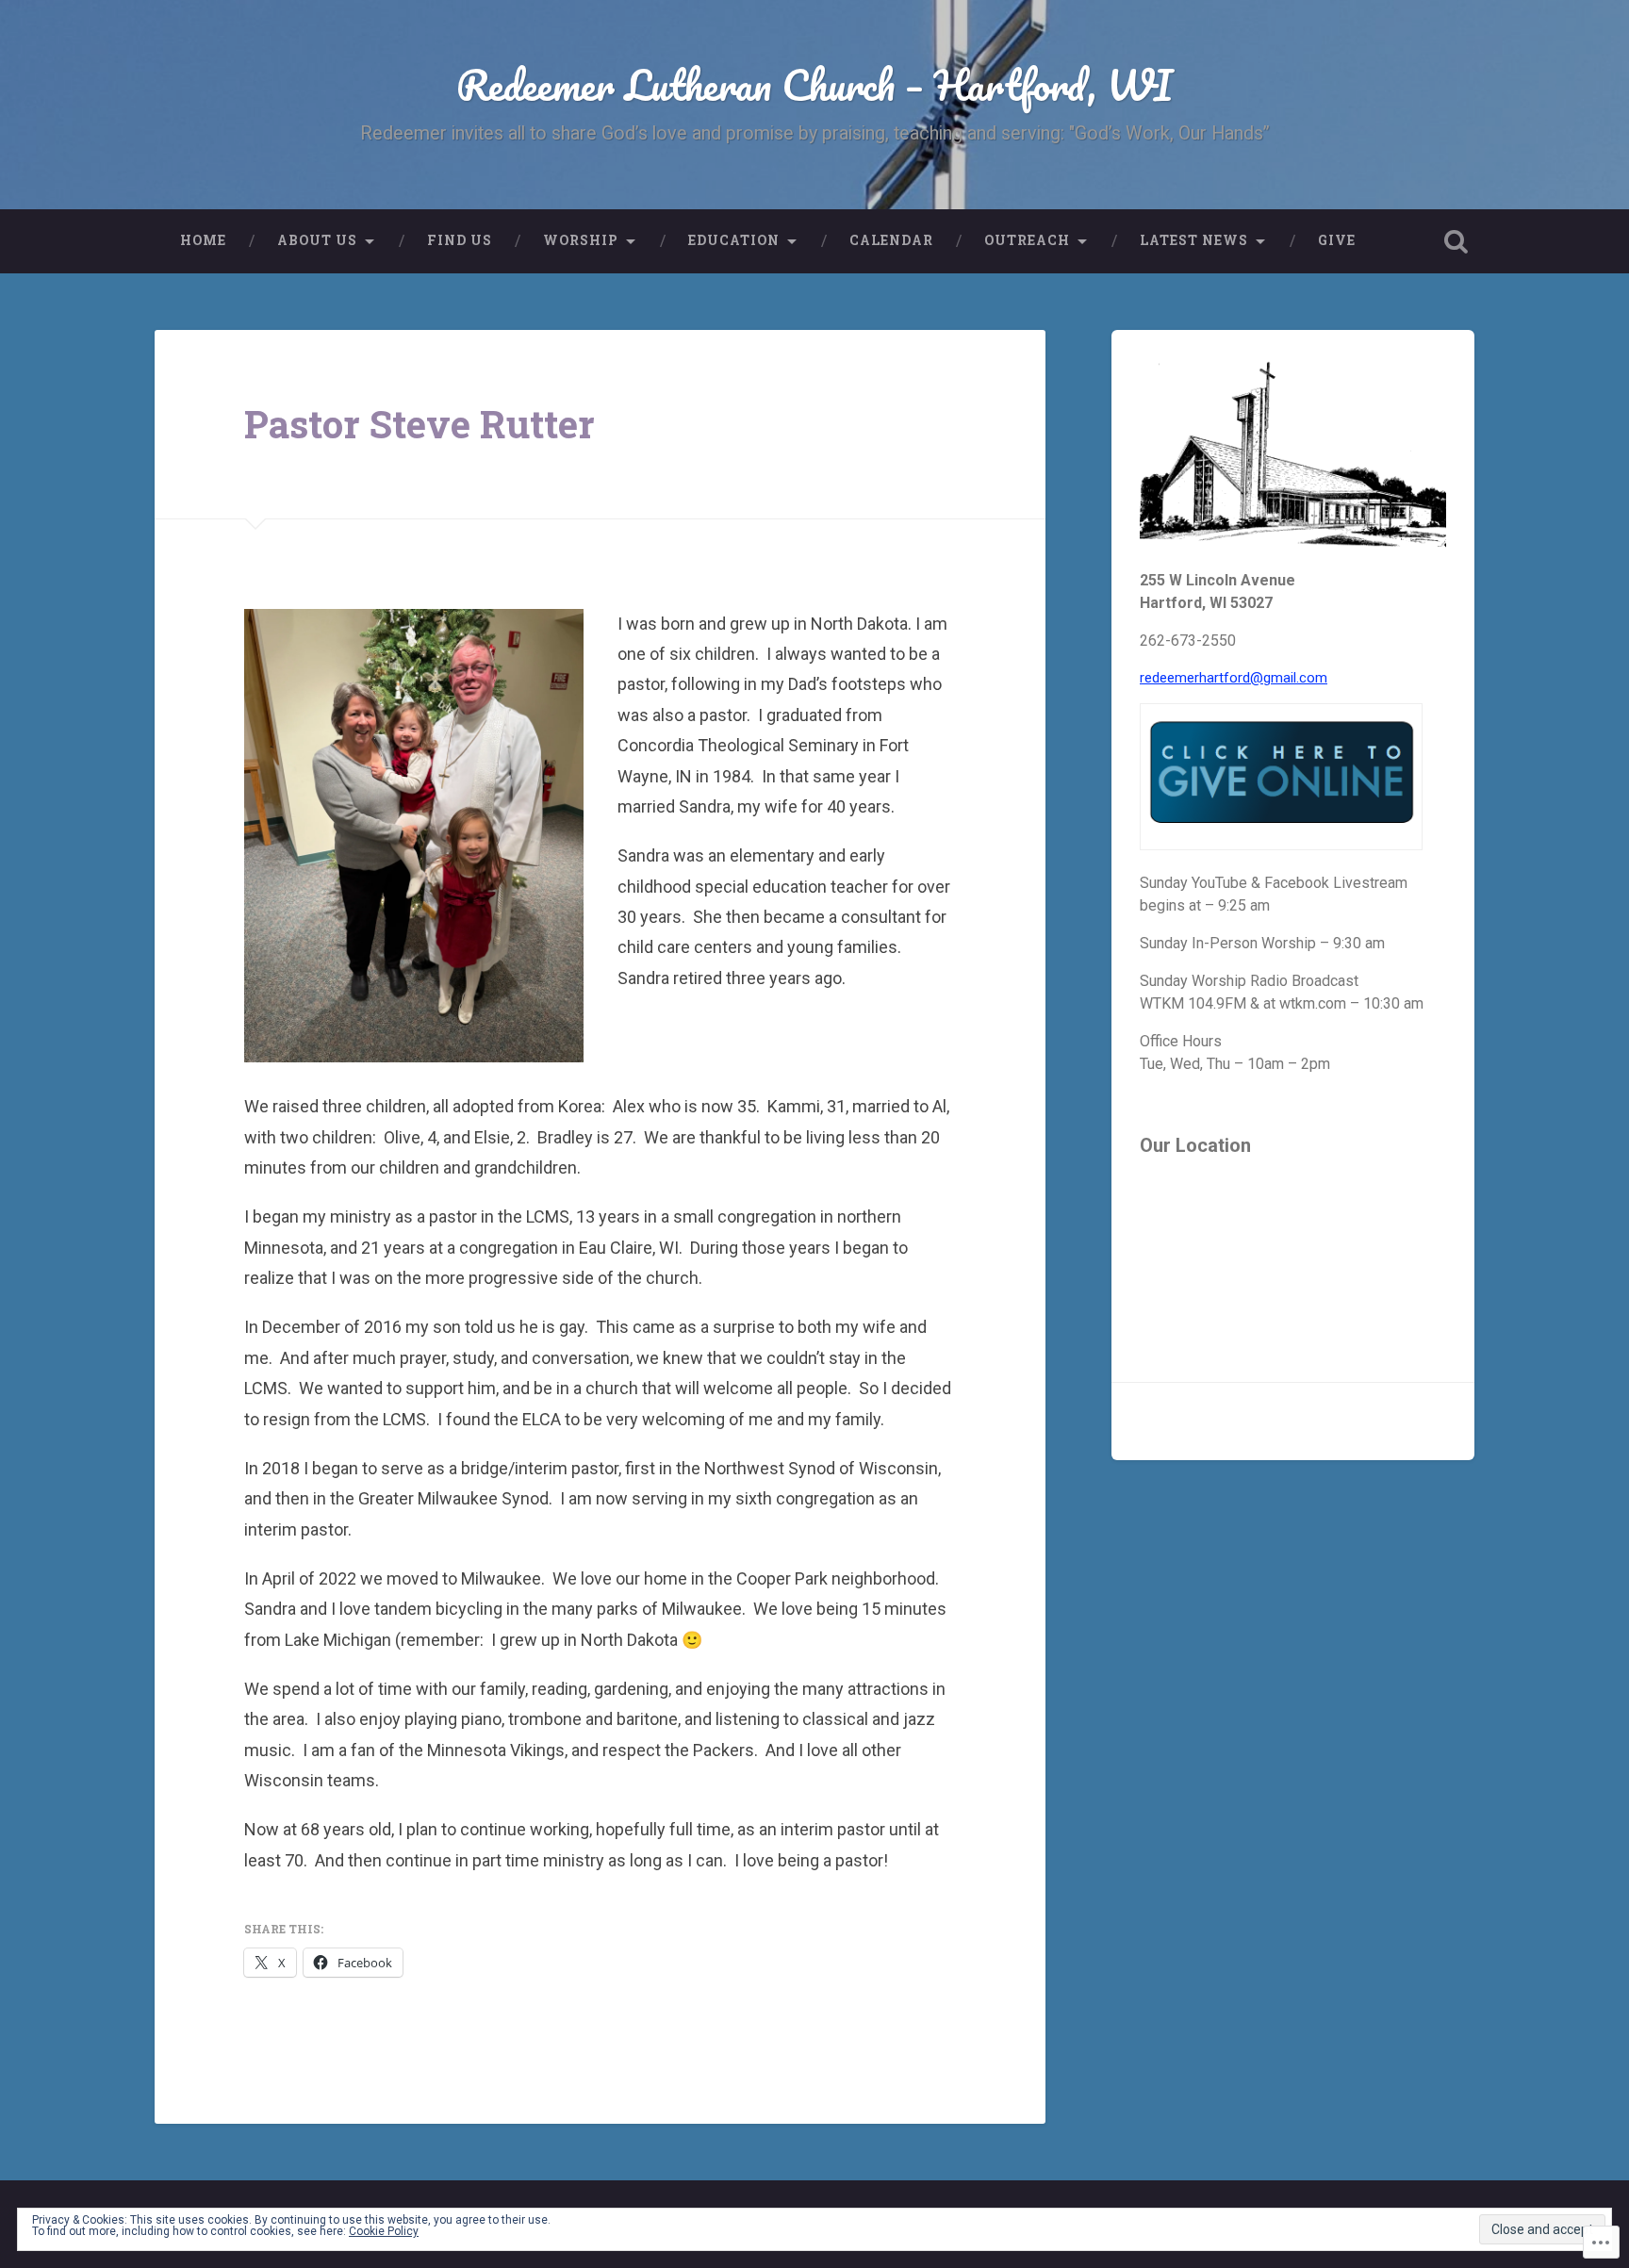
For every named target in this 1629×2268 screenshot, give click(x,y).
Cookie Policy (384, 2231)
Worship (581, 240)
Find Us (460, 240)
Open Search (1456, 241)
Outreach (1027, 240)
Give (1337, 240)
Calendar (891, 240)
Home (203, 240)
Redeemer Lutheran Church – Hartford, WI (814, 84)
